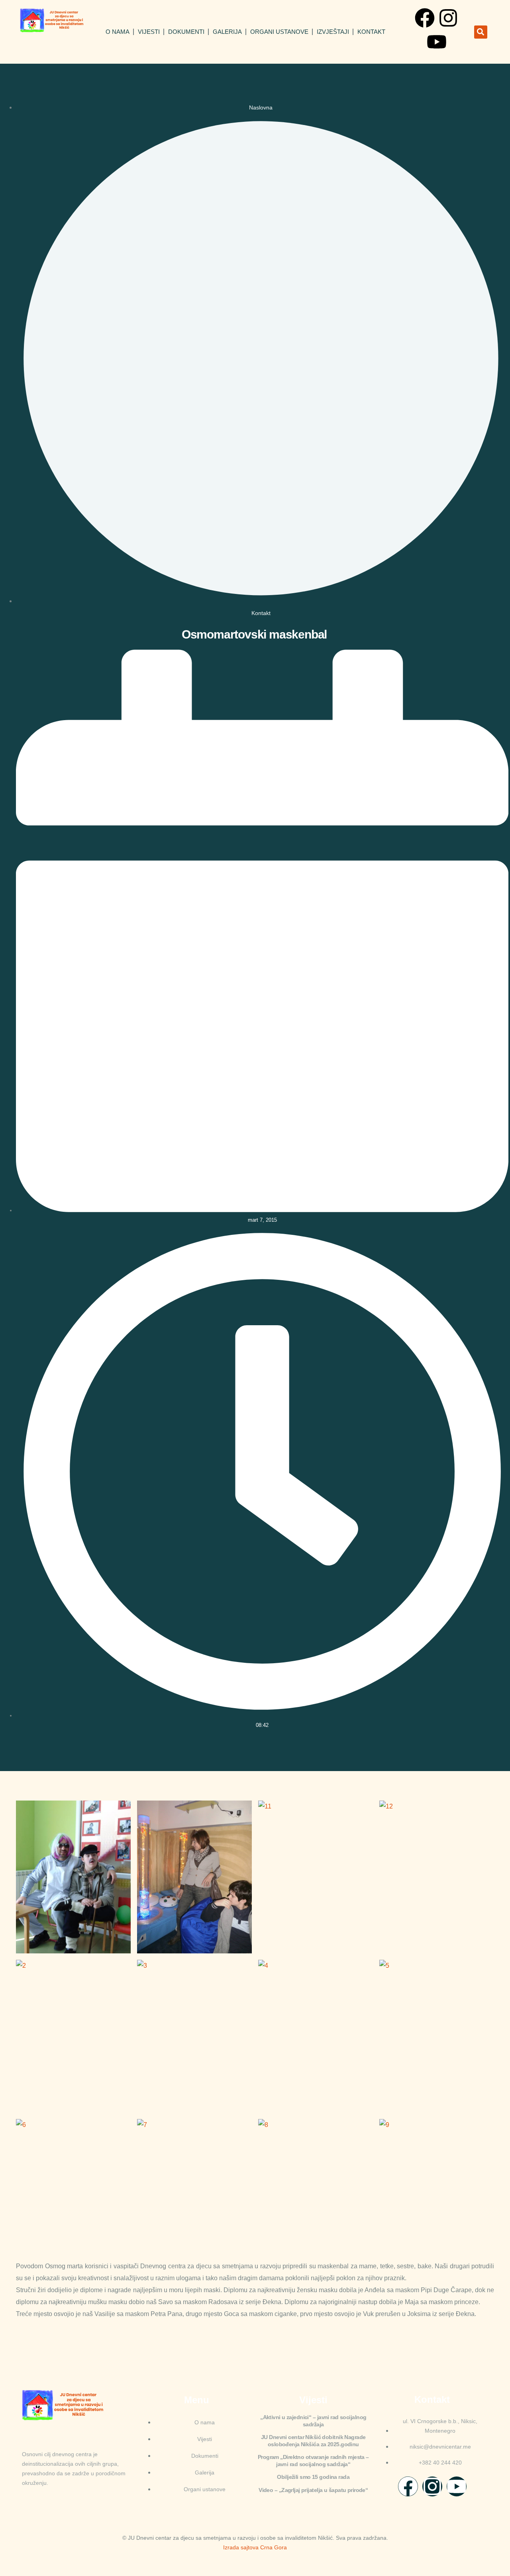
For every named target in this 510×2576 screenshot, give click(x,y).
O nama (118, 32)
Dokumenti (186, 32)
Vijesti (149, 32)
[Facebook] (425, 18)
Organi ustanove (279, 32)
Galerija (227, 32)
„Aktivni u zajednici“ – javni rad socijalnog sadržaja (313, 2421)
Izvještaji (333, 32)
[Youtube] (437, 42)
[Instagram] (448, 18)
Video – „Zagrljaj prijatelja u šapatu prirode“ (313, 2490)
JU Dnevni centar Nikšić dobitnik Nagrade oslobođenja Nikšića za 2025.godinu (313, 2441)
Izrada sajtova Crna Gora (255, 2547)
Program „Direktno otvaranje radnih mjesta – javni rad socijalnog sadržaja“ (313, 2461)
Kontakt (371, 32)
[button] (481, 32)
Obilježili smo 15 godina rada (313, 2477)
